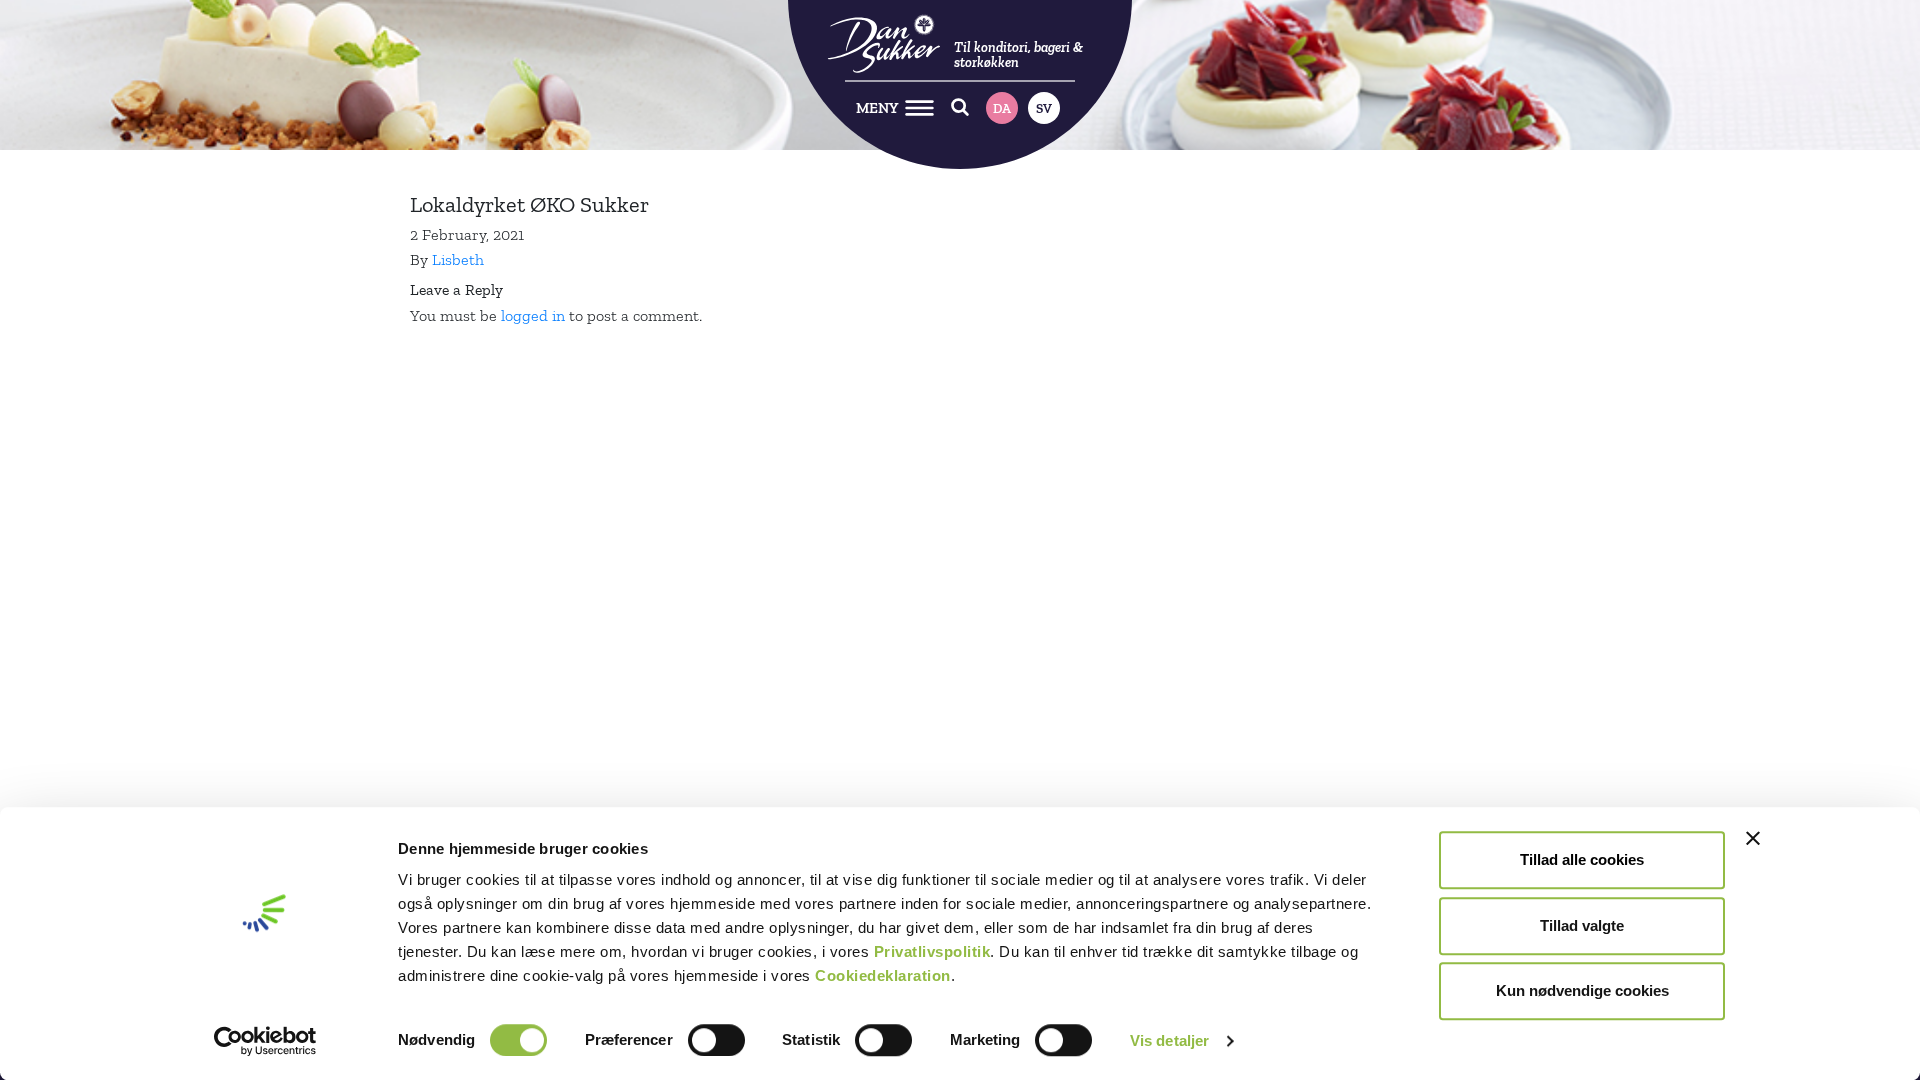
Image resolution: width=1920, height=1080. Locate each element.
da (1002, 108)
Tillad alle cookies (1582, 859)
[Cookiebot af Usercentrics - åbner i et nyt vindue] (265, 1041)
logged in (533, 315)
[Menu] (919, 107)
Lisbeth (458, 259)
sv (1044, 108)
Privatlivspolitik (932, 951)
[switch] (716, 1040)
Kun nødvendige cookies (1582, 990)
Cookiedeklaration (883, 975)
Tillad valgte (1582, 925)
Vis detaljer (1169, 1040)
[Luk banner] (1753, 838)
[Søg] (960, 107)
